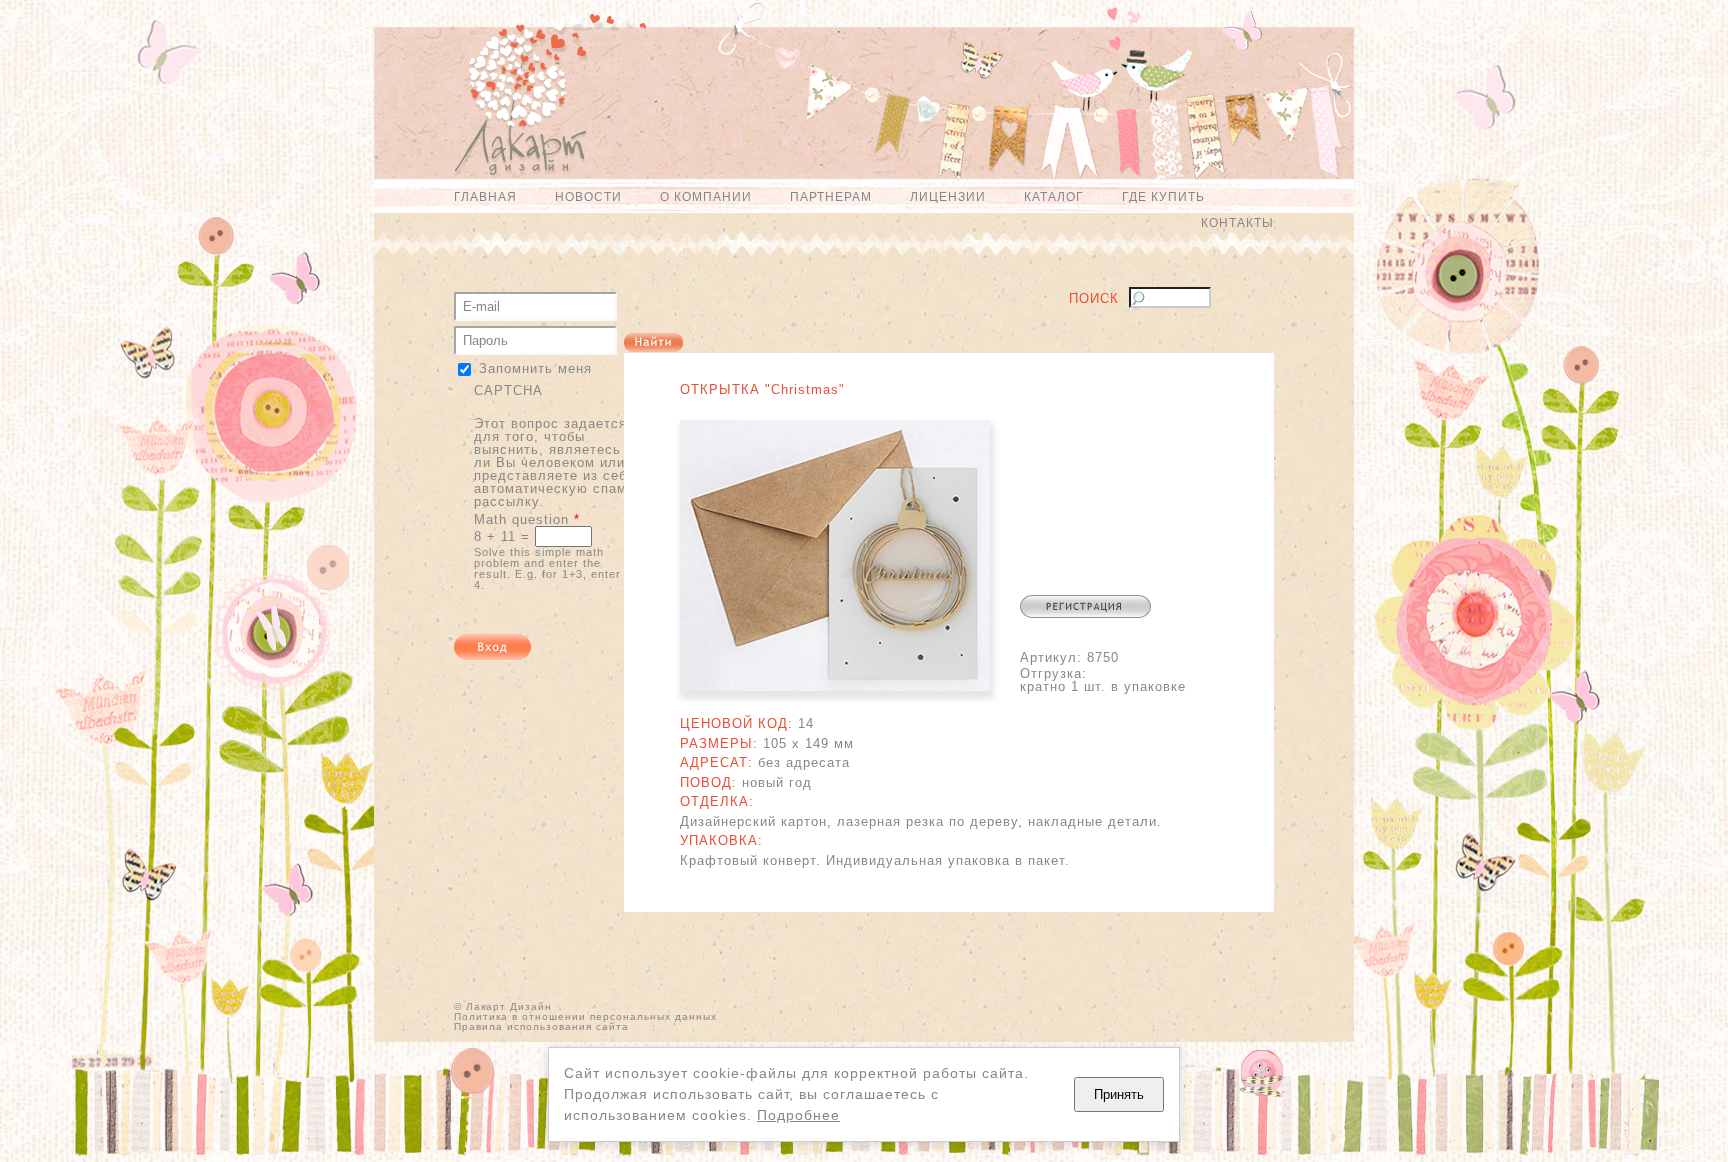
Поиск (1094, 299)
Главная (485, 197)
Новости (588, 197)
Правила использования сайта (541, 1026)
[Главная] (510, 103)
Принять (1119, 1094)
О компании (706, 197)
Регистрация (1085, 606)
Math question (527, 519)
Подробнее (798, 1115)
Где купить (1163, 197)
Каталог (1054, 197)
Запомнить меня (535, 368)
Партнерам (831, 197)
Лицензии (948, 197)
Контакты (1237, 223)
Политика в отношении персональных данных (585, 1016)
